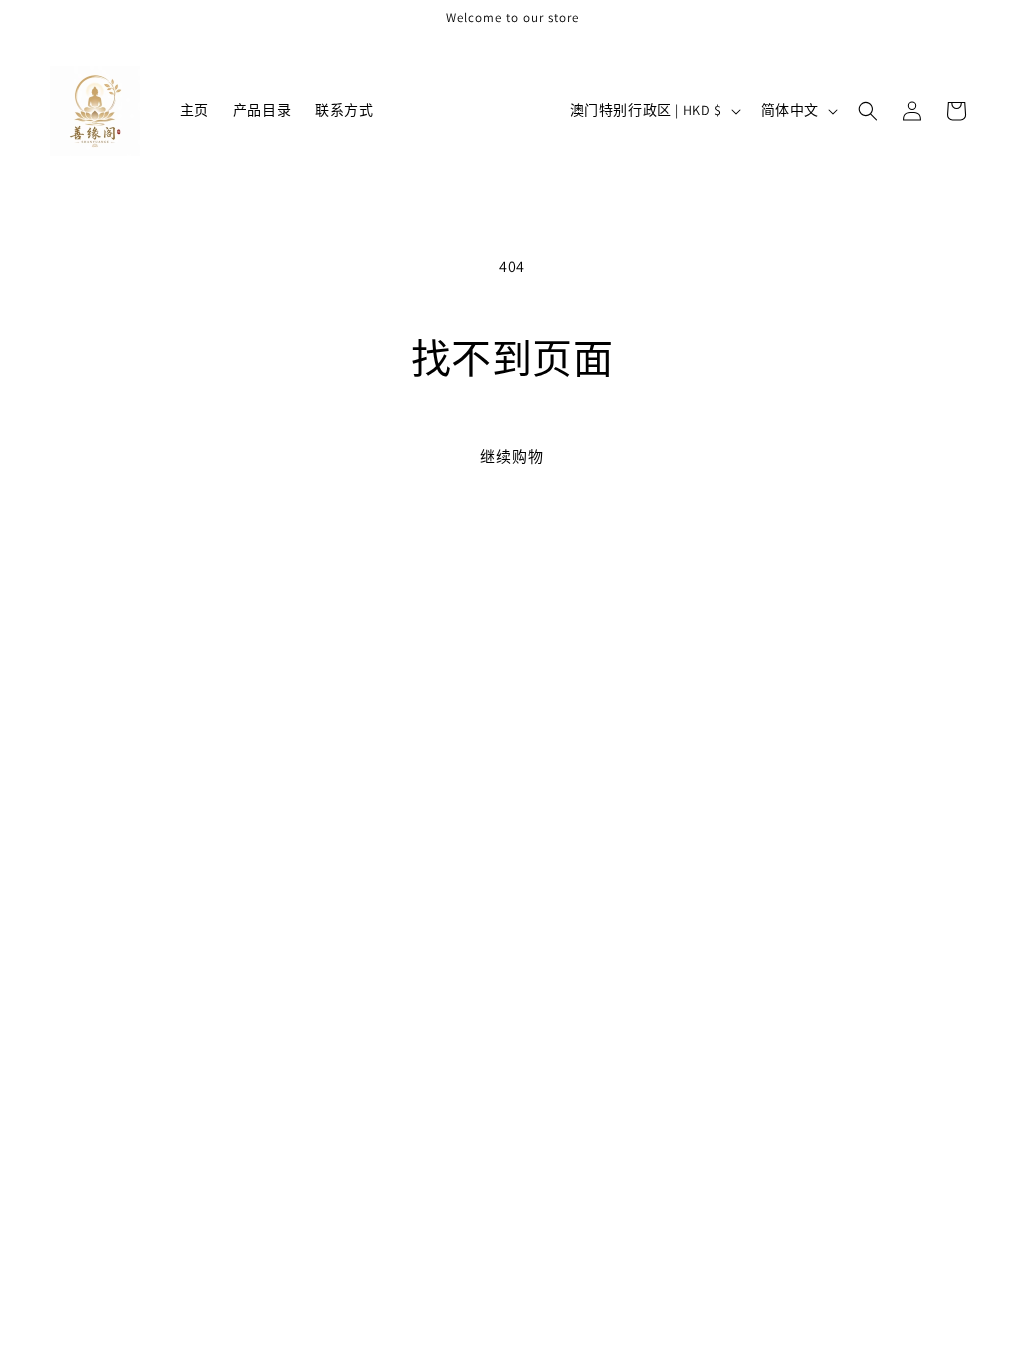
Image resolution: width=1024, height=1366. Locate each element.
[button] (868, 111)
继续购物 (512, 456)
